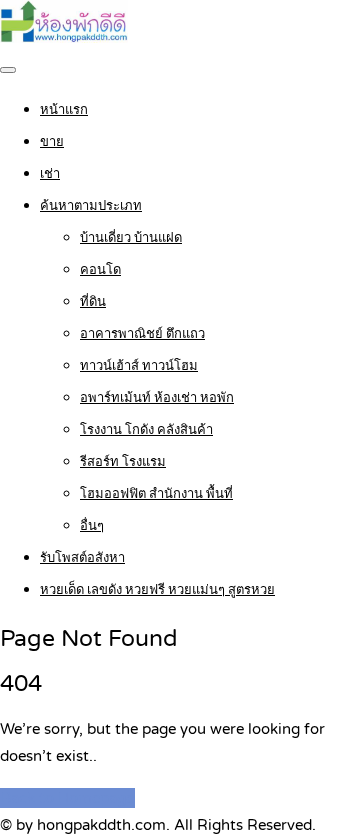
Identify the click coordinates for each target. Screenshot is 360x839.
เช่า (50, 174)
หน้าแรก (64, 110)
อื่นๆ (92, 526)
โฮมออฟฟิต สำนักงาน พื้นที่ (156, 494)
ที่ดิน (93, 302)
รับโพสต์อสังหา (82, 558)
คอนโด (100, 270)
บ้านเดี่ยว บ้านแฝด (131, 238)
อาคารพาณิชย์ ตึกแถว (142, 334)
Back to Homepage (67, 798)
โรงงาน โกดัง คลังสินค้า (146, 430)
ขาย (52, 142)
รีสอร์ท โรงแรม (123, 462)
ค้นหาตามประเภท (91, 206)
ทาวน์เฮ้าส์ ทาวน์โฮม (139, 366)
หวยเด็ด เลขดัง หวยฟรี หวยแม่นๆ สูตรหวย (157, 590)
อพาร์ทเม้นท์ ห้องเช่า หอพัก (157, 398)
